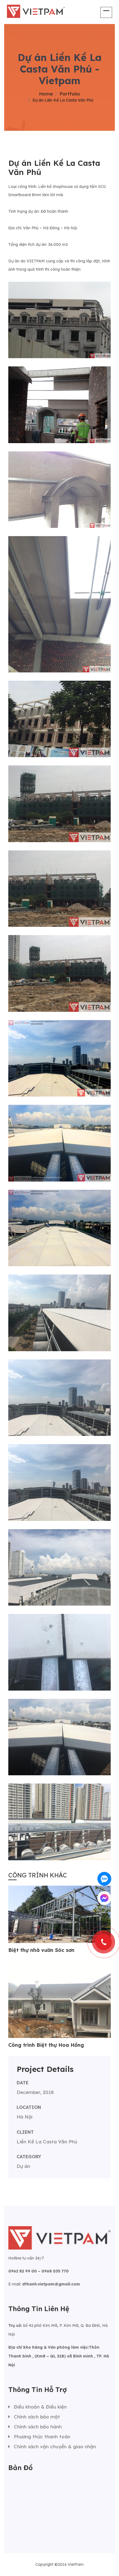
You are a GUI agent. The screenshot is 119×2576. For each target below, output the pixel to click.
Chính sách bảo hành (38, 2427)
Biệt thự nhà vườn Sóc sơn (41, 1950)
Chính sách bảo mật (37, 2417)
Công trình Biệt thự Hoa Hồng (46, 2045)
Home (46, 94)
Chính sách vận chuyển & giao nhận (55, 2446)
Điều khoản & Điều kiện (40, 2407)
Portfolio (70, 94)
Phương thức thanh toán (42, 2437)
